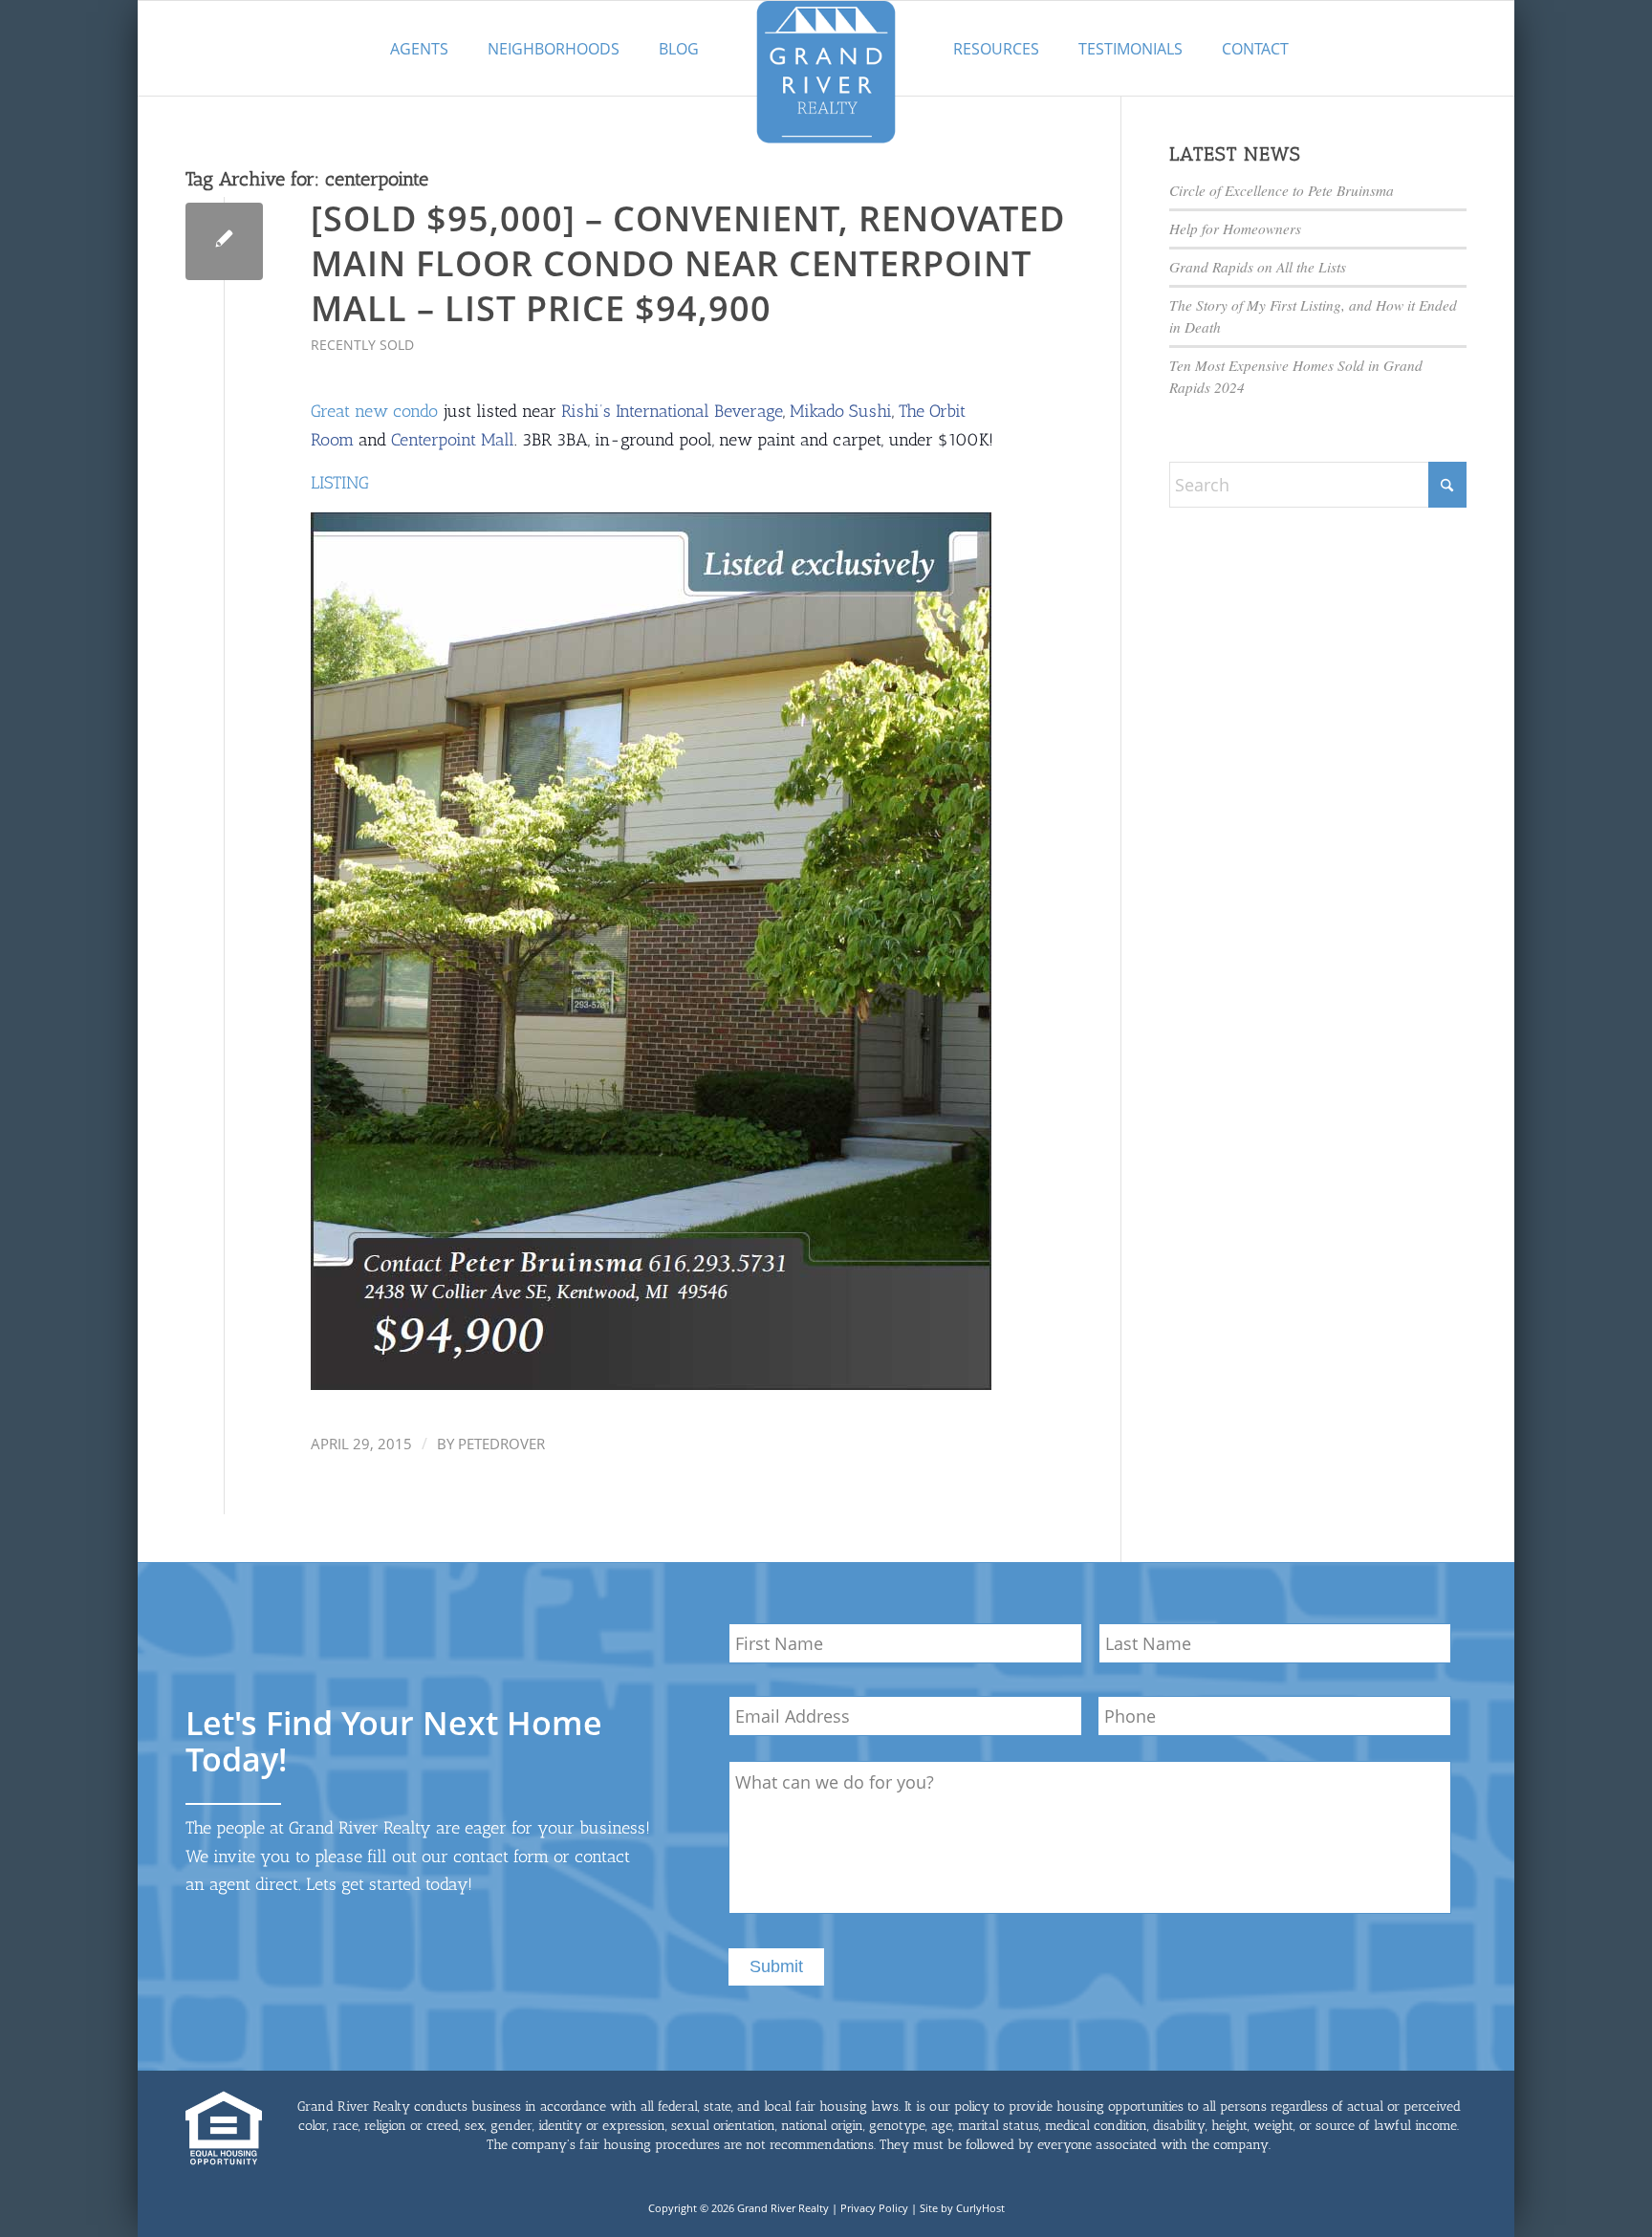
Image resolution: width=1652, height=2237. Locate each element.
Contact (1255, 49)
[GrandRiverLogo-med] (826, 72)
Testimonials (1130, 49)
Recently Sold (362, 345)
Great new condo (374, 411)
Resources (996, 49)
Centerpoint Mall (453, 440)
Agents (419, 49)
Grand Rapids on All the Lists (1258, 267)
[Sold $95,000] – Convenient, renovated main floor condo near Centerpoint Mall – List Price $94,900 (688, 263)
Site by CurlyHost (962, 2208)
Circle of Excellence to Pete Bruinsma (1282, 190)
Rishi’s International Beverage (672, 411)
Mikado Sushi (841, 411)
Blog (679, 49)
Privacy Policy (874, 2208)
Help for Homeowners (1235, 228)
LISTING (340, 483)
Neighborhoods (554, 49)
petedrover (501, 1444)
